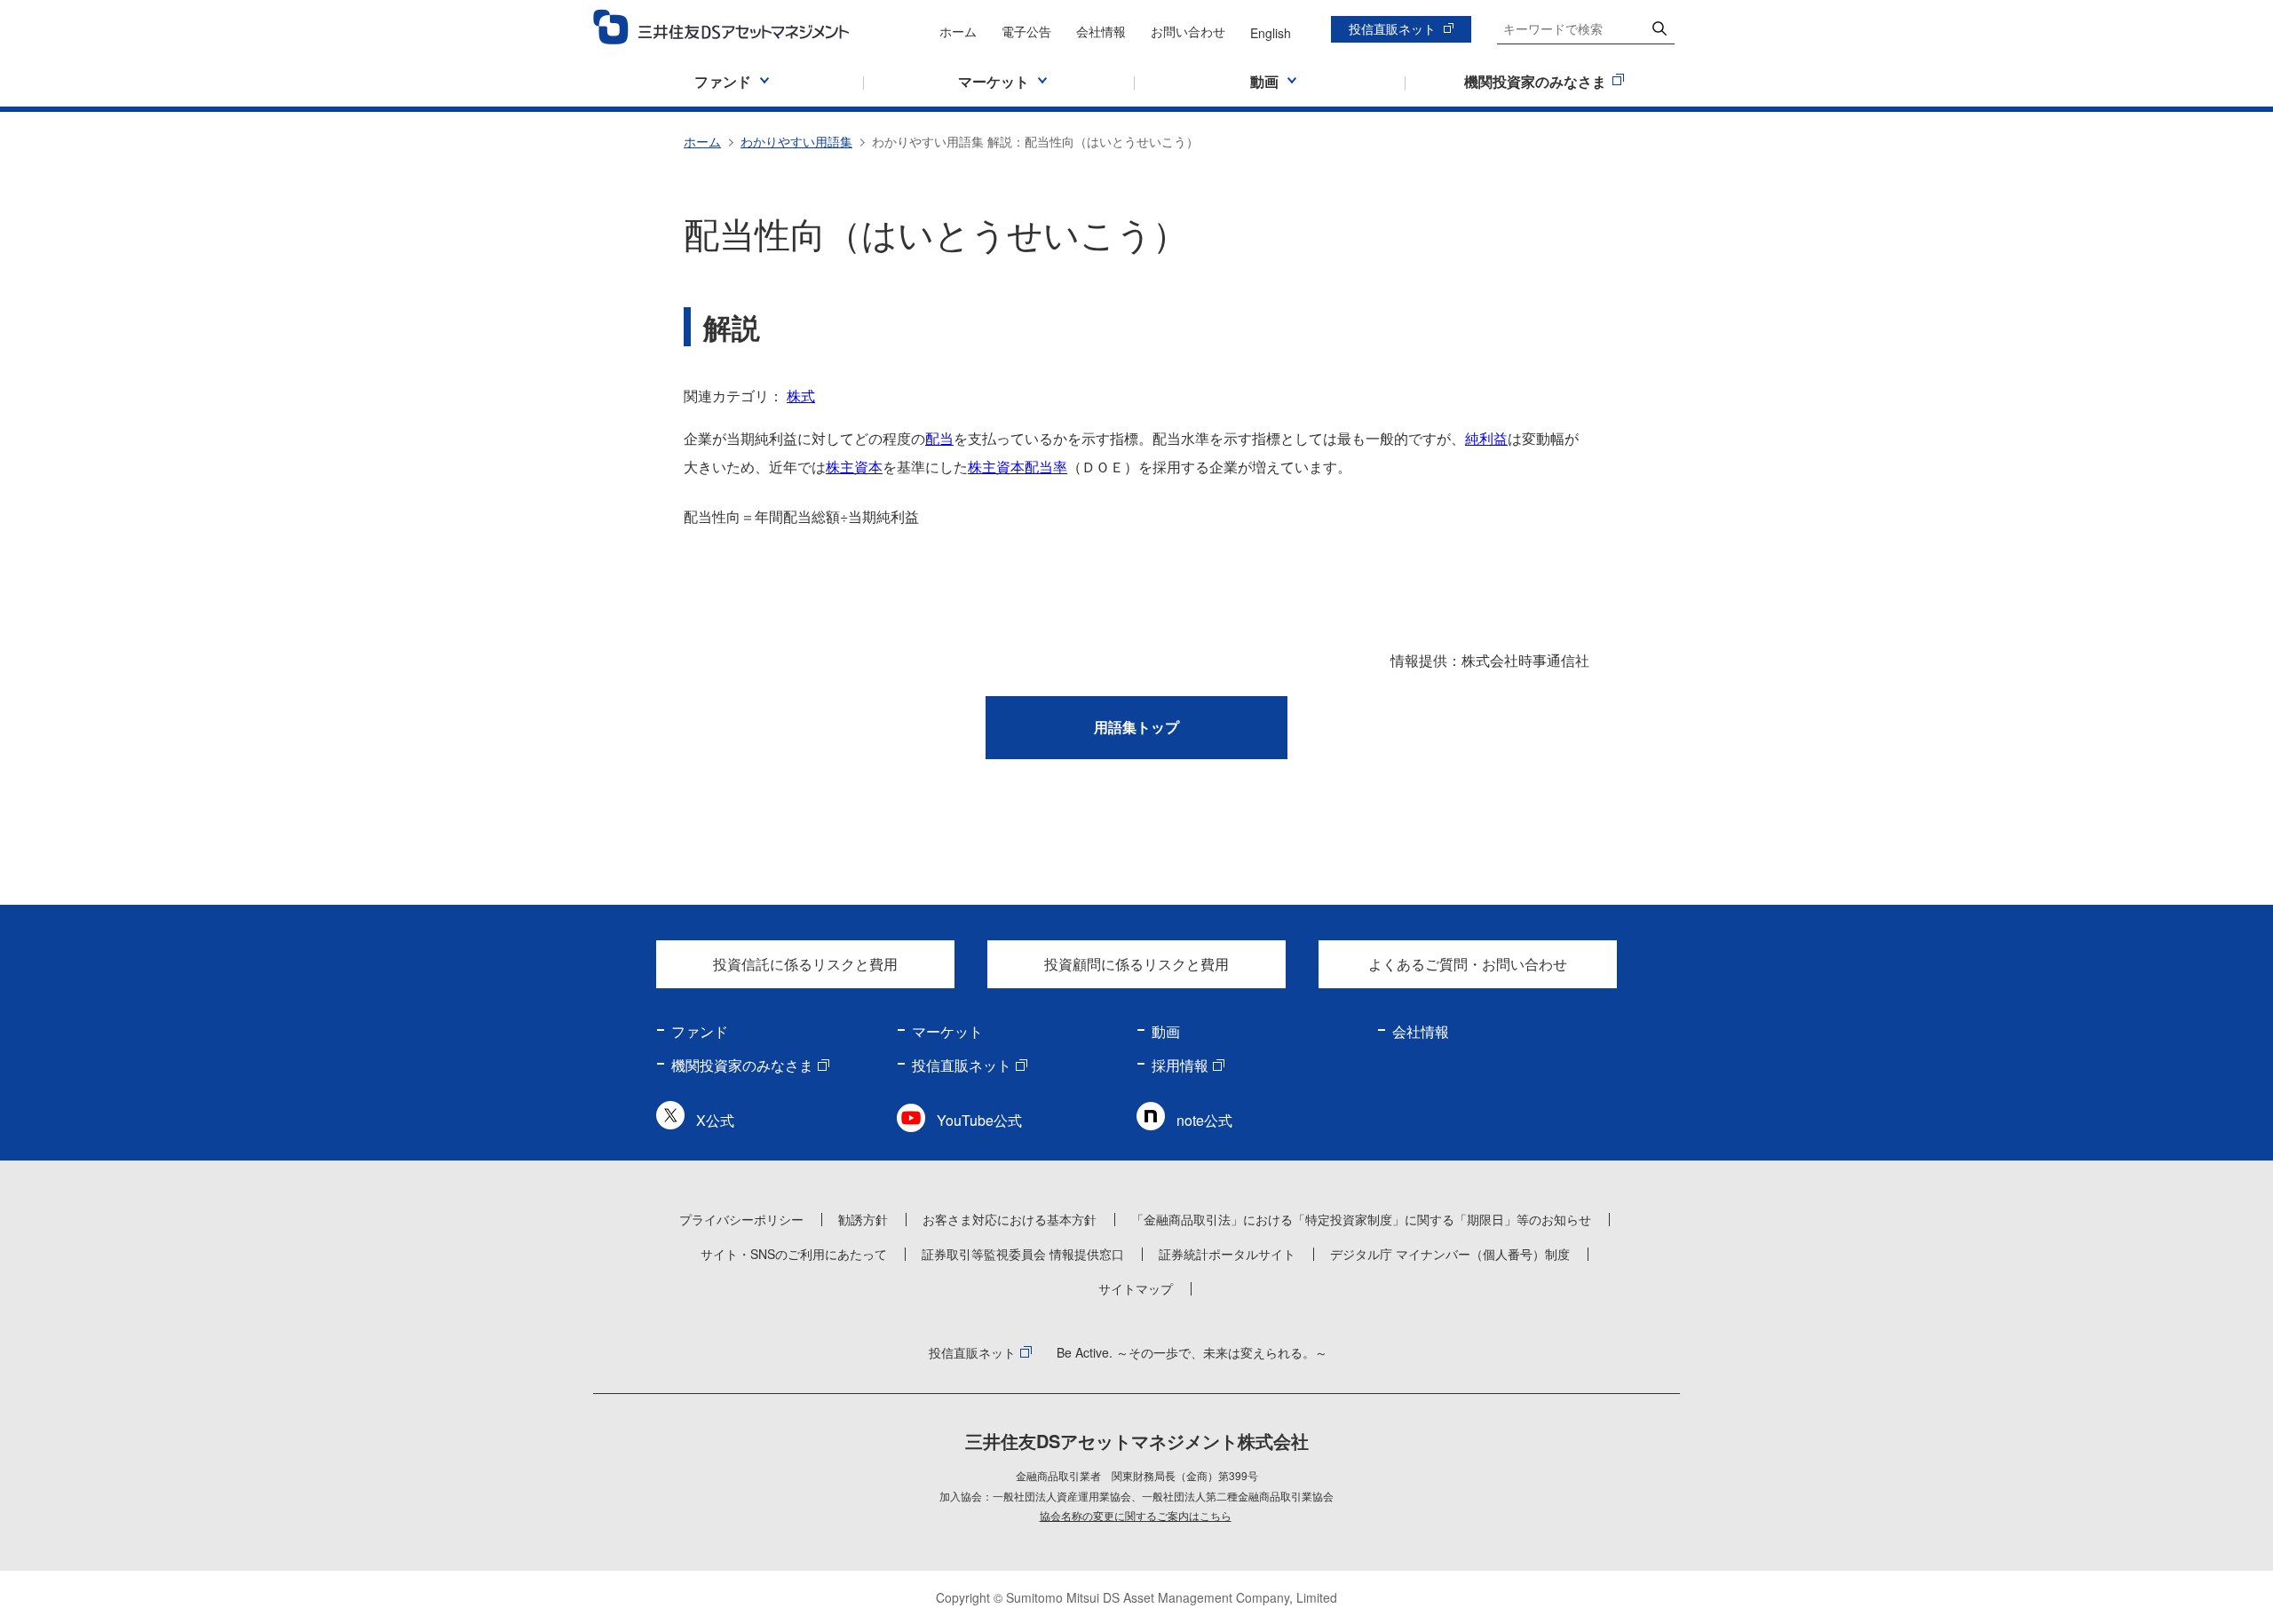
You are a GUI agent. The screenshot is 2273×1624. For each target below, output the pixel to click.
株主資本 (854, 467)
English (1271, 33)
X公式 (715, 1120)
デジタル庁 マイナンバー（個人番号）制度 (1450, 1254)
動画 (1166, 1031)
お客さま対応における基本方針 (1010, 1219)
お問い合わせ (1188, 31)
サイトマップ (1136, 1288)
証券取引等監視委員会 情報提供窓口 (1023, 1254)
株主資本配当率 (1018, 467)
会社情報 (1101, 31)
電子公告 (1026, 31)
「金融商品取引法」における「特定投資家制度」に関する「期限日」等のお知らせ (1361, 1219)
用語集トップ (1136, 727)
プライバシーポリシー (741, 1219)
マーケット (947, 1031)
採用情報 (1180, 1065)
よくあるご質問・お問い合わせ (1468, 964)
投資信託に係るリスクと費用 (805, 964)
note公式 (1204, 1120)
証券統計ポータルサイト (1227, 1254)
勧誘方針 (863, 1219)
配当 (939, 438)
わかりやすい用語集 (796, 141)
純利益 (1486, 438)
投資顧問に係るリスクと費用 (1136, 964)
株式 (801, 396)
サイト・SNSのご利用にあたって (794, 1254)
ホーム (958, 31)
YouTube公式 (979, 1120)
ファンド (700, 1031)
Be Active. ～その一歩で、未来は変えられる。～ (1192, 1352)
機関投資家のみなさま (742, 1065)
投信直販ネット (1392, 28)
